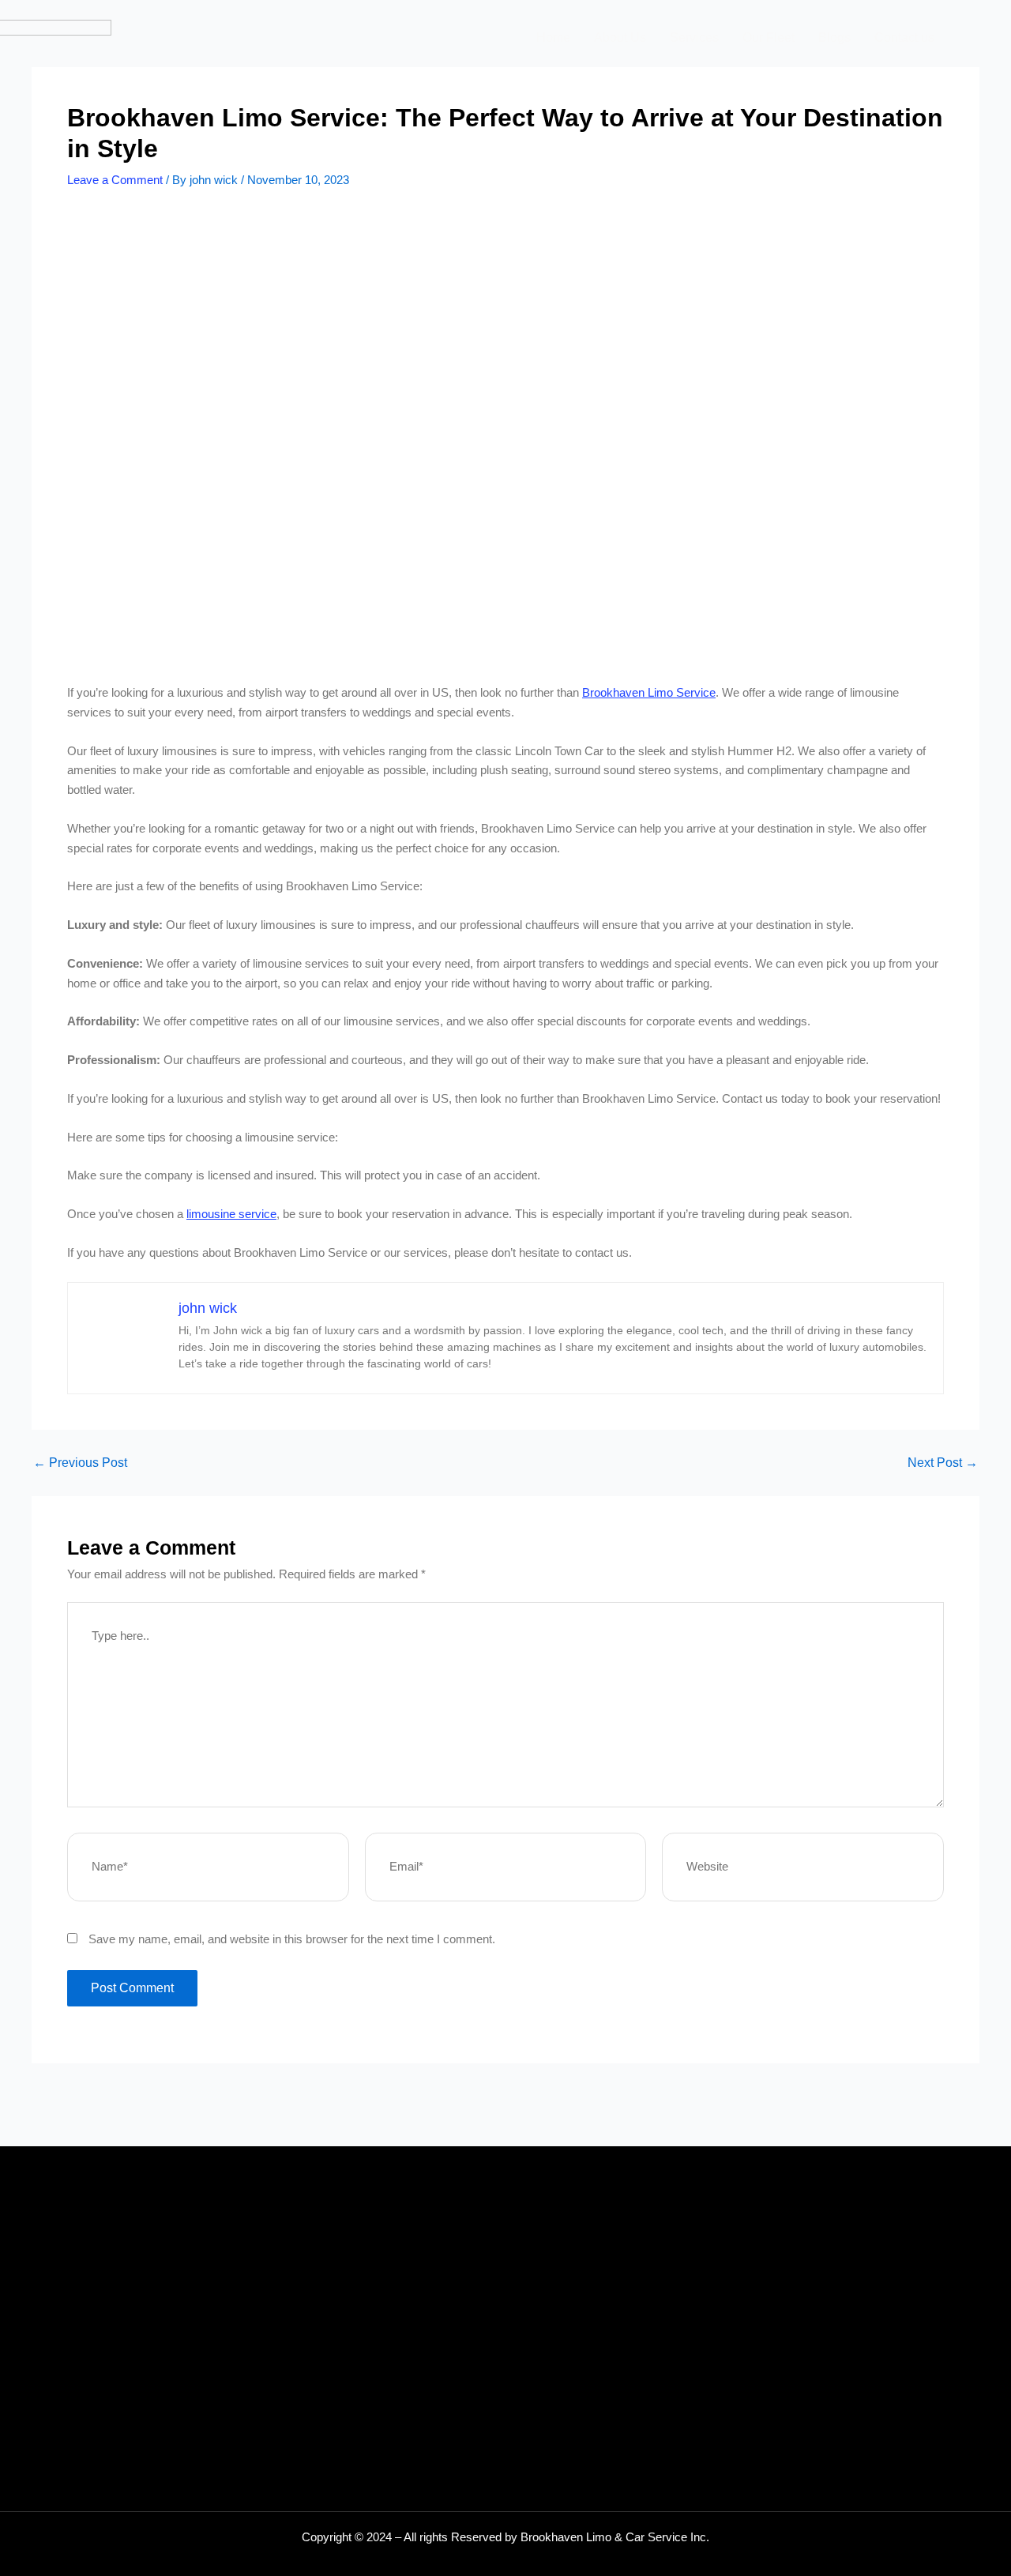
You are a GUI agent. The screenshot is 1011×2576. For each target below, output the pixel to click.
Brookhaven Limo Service (649, 692)
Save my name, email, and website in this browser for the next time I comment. (292, 1939)
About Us (620, 38)
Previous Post (80, 1463)
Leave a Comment (115, 180)
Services (694, 38)
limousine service (231, 1214)
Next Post (943, 1463)
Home (553, 38)
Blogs (834, 38)
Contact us (904, 38)
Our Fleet (769, 38)
